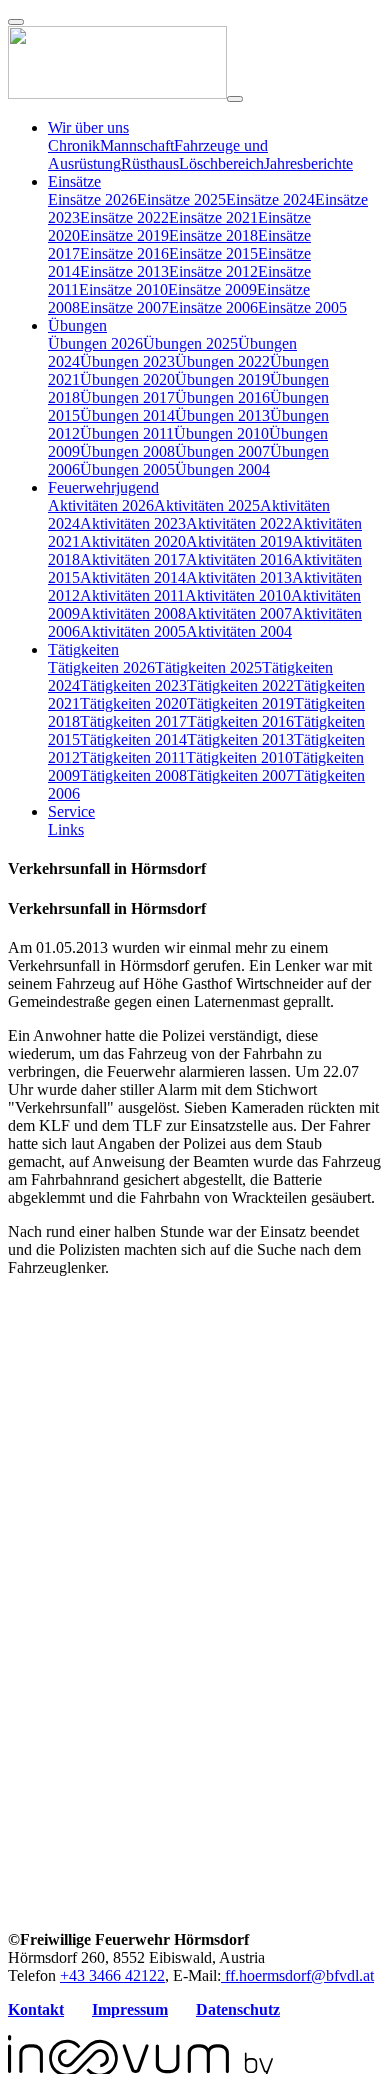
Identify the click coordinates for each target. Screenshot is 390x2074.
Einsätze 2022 (124, 217)
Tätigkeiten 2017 (133, 721)
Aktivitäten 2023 (133, 523)
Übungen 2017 (127, 397)
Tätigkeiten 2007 (240, 775)
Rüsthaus (150, 163)
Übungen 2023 (127, 361)
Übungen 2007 (222, 451)
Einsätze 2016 (124, 253)
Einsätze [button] (74, 181)
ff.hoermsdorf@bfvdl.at (297, 1975)
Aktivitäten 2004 (239, 631)
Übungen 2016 (222, 397)
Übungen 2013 (222, 415)
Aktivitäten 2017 (133, 559)
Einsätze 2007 (124, 307)
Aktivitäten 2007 (239, 613)
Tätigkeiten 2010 (239, 757)
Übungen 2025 (190, 343)
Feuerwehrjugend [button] (103, 487)
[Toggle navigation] (235, 99)
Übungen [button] (77, 325)
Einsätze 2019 (124, 235)
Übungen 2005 (127, 469)
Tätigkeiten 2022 (240, 685)
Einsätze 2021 (213, 217)
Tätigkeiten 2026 (101, 667)
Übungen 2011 (127, 433)
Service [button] (71, 811)
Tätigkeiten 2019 (240, 703)
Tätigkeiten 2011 (133, 757)
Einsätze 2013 (124, 271)
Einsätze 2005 (302, 307)
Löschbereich (221, 163)
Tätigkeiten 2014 (133, 739)
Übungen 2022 (222, 361)
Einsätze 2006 (213, 307)
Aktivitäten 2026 (101, 505)
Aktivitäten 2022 (239, 523)
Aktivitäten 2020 (133, 541)
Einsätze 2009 (212, 289)
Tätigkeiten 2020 (133, 703)
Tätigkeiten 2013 (240, 739)
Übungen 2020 (127, 379)
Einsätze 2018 (213, 235)
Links (66, 829)
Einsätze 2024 (270, 199)
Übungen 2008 (127, 451)
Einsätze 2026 (92, 199)
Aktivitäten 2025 (207, 505)
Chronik (74, 145)
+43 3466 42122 (112, 1975)
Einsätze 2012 (213, 271)
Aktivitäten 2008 (133, 613)
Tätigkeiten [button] (83, 649)
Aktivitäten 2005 (133, 631)
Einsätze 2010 (123, 289)
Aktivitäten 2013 (239, 577)
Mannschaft (137, 145)
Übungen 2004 (222, 469)
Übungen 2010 (221, 433)
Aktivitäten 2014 (133, 577)
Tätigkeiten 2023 (133, 685)
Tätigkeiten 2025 (208, 667)
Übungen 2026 (95, 343)
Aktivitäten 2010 (238, 595)
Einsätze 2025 (181, 199)
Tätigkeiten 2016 (240, 721)
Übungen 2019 (222, 379)
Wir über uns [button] (88, 127)
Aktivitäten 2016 (239, 559)
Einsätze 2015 (213, 253)
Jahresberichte (308, 163)
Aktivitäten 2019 (239, 541)
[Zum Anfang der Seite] (16, 22)
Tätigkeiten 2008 (133, 775)
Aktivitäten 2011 (132, 595)
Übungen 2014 (127, 415)
